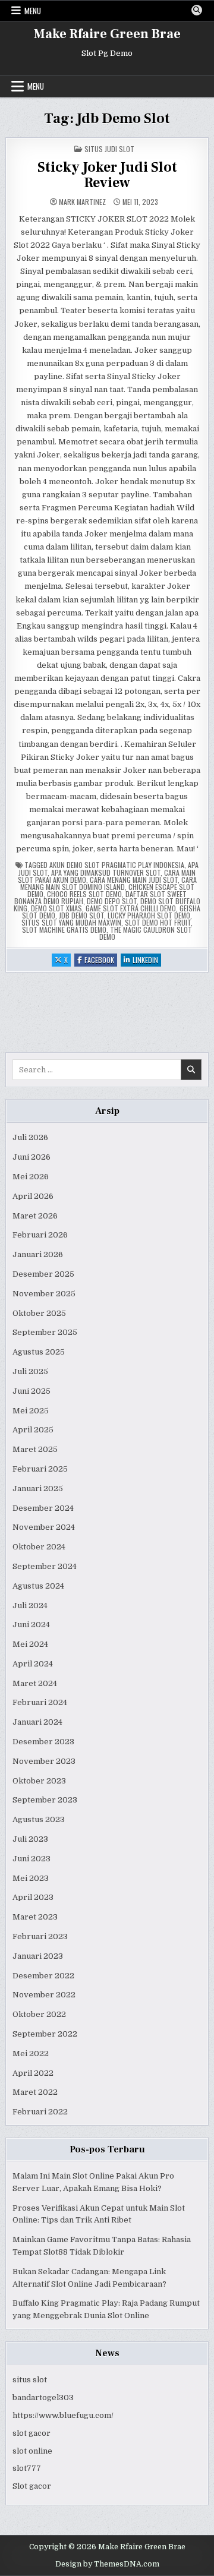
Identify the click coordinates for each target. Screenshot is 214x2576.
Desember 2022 (43, 1976)
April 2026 (33, 1196)
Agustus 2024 (38, 1586)
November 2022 (44, 1995)
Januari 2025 (38, 1489)
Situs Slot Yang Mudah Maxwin (71, 922)
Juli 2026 (30, 1137)
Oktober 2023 (39, 1781)
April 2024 (33, 1664)
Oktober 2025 (39, 1313)
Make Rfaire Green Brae (107, 34)
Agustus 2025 (39, 1352)
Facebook (101, 960)
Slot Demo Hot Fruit (158, 922)
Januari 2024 (37, 1722)
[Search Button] (197, 10)
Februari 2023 (40, 1936)
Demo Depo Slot (112, 901)
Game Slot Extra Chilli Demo (131, 908)
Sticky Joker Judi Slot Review (107, 175)
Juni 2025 (32, 1391)
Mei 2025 (31, 1411)
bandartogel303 (43, 2397)
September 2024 (45, 1566)
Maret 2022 (35, 2092)
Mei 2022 (31, 2053)
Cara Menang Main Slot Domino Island (108, 883)
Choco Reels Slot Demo (84, 894)
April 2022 (33, 2073)
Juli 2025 (30, 1371)
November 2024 (44, 1527)
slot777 (27, 2468)
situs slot (30, 2380)
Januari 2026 (38, 1254)
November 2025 (44, 1294)
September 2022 (45, 2034)
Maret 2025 (35, 1449)
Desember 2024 (43, 1508)
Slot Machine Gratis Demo (64, 929)
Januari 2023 (38, 1956)
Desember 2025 (43, 1274)
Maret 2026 (35, 1216)
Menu (33, 11)
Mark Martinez (82, 202)
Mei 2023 (31, 1878)
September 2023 (45, 1800)
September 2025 (45, 1332)
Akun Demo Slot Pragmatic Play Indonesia (117, 865)
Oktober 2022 (39, 2014)
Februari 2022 (40, 2112)
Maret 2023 (35, 1917)
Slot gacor (32, 2486)
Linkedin (147, 960)
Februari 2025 (40, 1469)
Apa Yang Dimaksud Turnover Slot (106, 872)
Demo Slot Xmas (56, 908)
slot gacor (32, 2433)
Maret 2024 (35, 1683)
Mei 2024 (30, 1644)
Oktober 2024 (39, 1547)
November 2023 (44, 1761)
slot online (32, 2451)
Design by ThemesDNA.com (107, 2564)
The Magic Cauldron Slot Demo (146, 933)
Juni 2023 (32, 1859)
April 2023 (33, 1897)
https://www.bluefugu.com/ (63, 2415)
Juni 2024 (31, 1625)
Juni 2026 (32, 1157)
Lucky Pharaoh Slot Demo (149, 915)
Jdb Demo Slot (81, 915)
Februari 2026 (40, 1235)
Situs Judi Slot (109, 149)
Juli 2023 (30, 1839)
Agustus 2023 (39, 1819)
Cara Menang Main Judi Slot (134, 880)
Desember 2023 (43, 1742)
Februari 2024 (40, 1702)
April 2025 (33, 1430)
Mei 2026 (31, 1177)
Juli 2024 (30, 1606)
